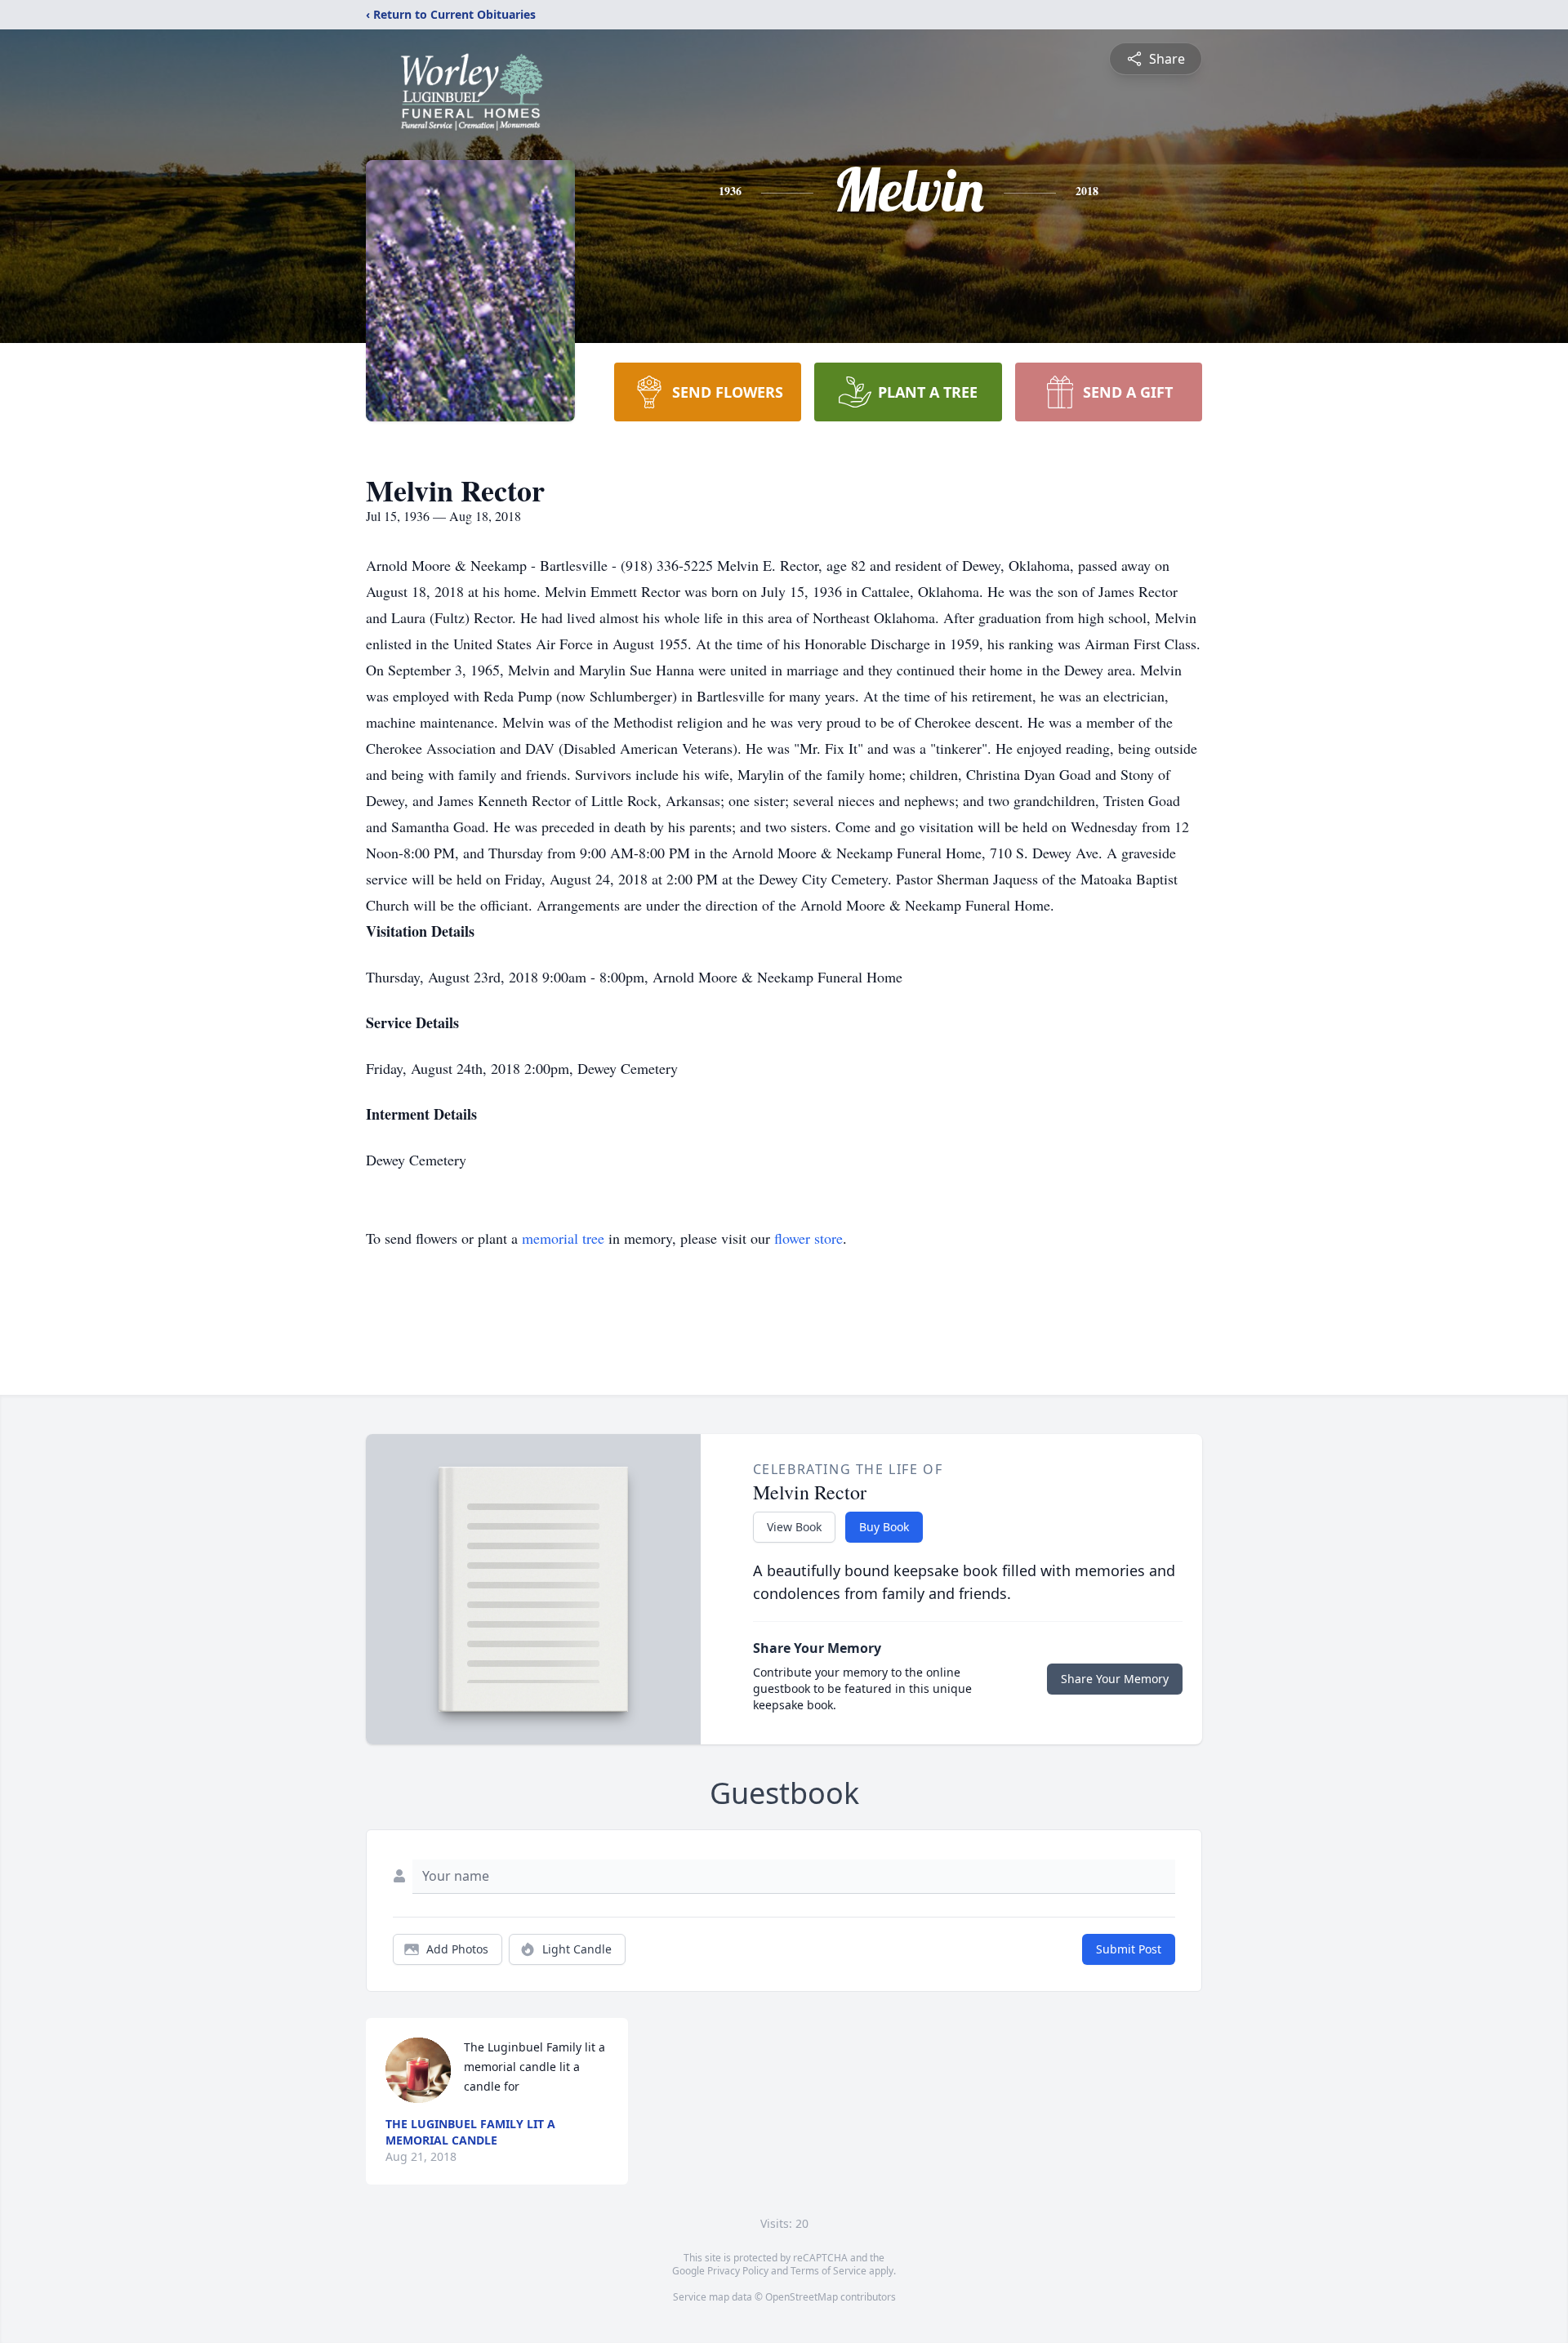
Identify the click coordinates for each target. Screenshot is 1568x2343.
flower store (808, 1238)
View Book (794, 1527)
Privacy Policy (738, 2271)
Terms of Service (829, 2271)
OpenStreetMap (802, 2297)
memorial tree (563, 1238)
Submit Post (1129, 1949)
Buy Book (884, 1527)
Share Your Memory (1115, 1679)
